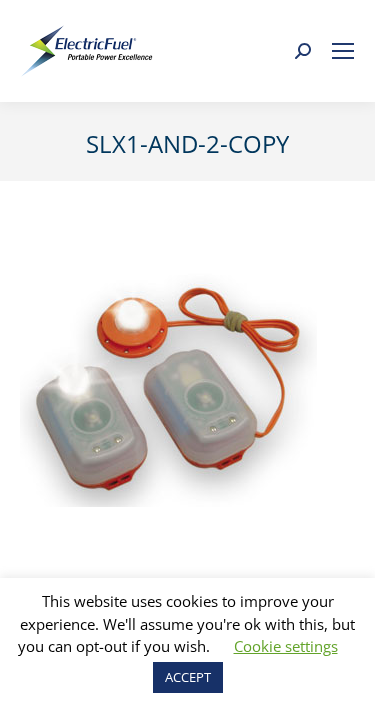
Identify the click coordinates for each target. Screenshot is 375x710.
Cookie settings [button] (286, 646)
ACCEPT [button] (188, 677)
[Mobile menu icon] (343, 51)
